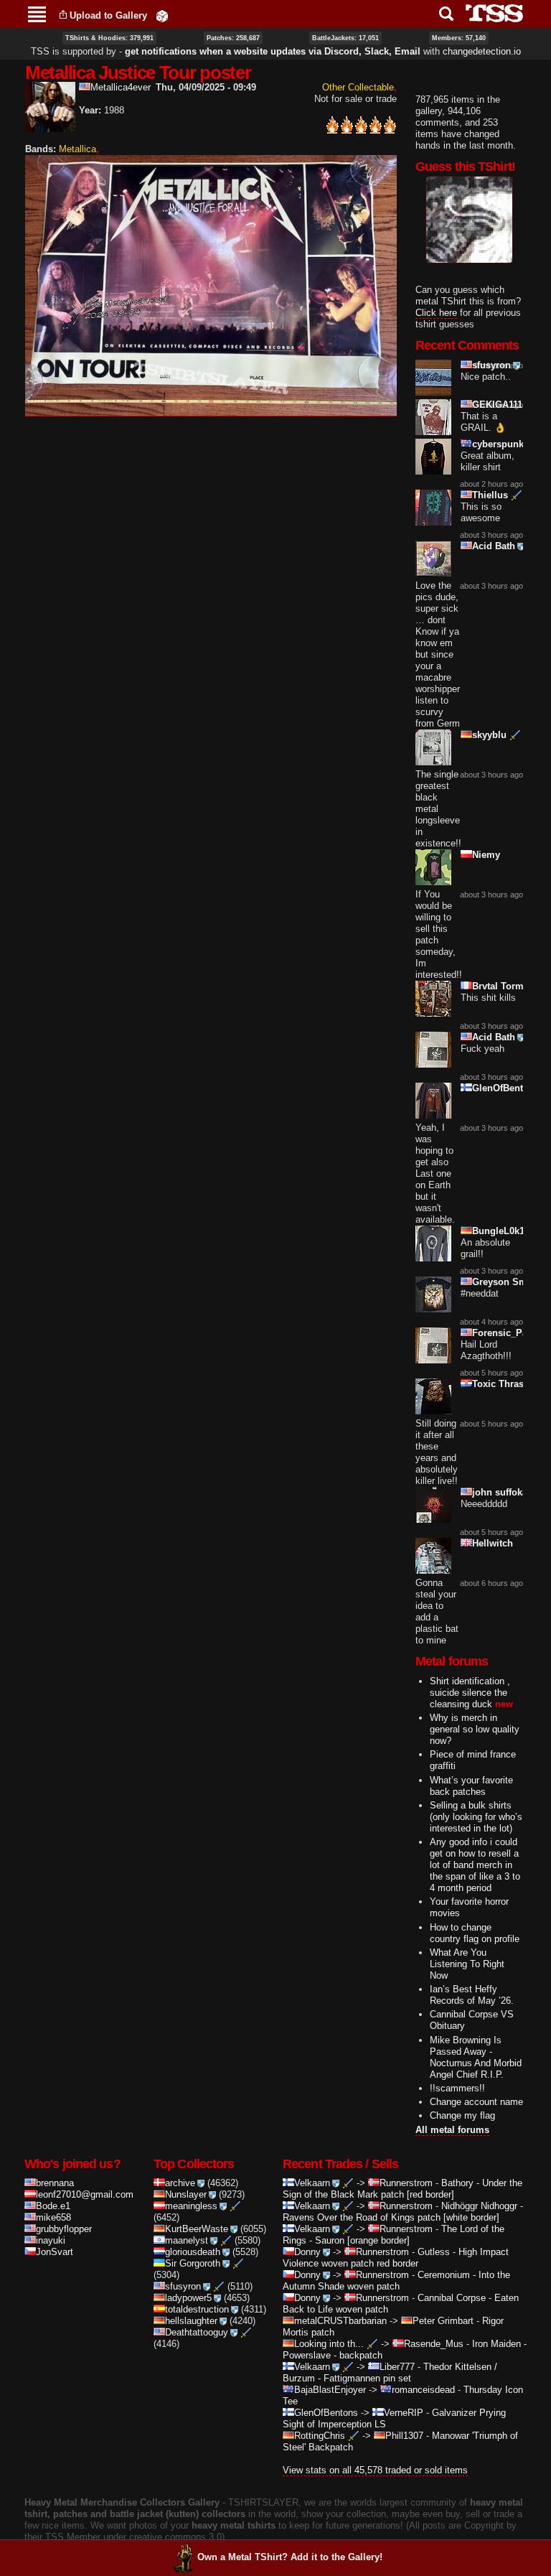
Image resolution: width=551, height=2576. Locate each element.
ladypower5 (188, 2298)
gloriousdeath (193, 2252)
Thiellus (490, 495)
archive (180, 2183)
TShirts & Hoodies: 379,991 (109, 38)
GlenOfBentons (506, 1088)
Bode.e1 (53, 2206)
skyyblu (489, 735)
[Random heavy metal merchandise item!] (162, 15)
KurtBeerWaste (197, 2229)
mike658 (53, 2217)
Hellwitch (493, 1543)
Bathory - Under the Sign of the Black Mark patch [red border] (402, 2189)
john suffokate (504, 1492)
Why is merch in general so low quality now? (475, 1729)
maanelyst (187, 2240)
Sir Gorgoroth (193, 2263)
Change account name (476, 2102)
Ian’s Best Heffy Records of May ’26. (472, 1995)
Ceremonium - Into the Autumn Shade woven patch (396, 2281)
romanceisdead (423, 2390)
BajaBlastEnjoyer (330, 2390)
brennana (55, 2183)
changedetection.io (482, 51)
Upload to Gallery (108, 15)
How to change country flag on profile (475, 1933)
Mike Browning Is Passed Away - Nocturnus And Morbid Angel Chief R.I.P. (476, 2057)
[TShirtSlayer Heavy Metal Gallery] (490, 13)
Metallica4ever (121, 87)
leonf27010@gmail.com (85, 2194)
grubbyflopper (64, 2229)
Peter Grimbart (443, 2321)
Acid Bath (494, 546)
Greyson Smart (505, 1282)
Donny (307, 2252)
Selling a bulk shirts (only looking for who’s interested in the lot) (476, 1817)
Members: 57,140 (459, 38)
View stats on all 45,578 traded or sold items (375, 2470)
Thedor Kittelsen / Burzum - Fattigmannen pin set (390, 2372)
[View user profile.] (50, 126)
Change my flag (462, 2115)
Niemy (486, 855)
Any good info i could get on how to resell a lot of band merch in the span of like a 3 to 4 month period (475, 1865)
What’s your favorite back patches (471, 1786)
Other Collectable (358, 87)
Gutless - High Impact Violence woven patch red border (396, 2258)
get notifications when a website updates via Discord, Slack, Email (273, 51)
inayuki (51, 2240)
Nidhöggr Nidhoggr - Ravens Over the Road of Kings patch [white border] (403, 2212)
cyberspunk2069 (508, 444)
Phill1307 (404, 2436)
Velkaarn (312, 2183)
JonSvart (55, 2252)
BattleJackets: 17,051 (345, 38)
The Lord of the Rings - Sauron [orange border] (394, 2235)
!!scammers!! (457, 2088)
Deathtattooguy (197, 2332)
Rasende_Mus (434, 2344)
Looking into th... (329, 2344)
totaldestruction (197, 2309)
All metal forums (452, 2130)
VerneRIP (404, 2413)
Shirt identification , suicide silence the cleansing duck (470, 1693)
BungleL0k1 (498, 1231)
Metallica (77, 149)
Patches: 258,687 (233, 38)
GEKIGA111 (497, 405)
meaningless (191, 2206)
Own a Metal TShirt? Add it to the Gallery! (290, 2557)
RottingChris (320, 2436)
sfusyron (491, 365)
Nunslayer (186, 2194)
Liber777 (397, 2367)
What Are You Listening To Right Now (467, 1964)
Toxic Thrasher (505, 1384)
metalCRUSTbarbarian (340, 2321)
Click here (436, 313)
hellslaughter (191, 2321)
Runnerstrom (406, 2183)
